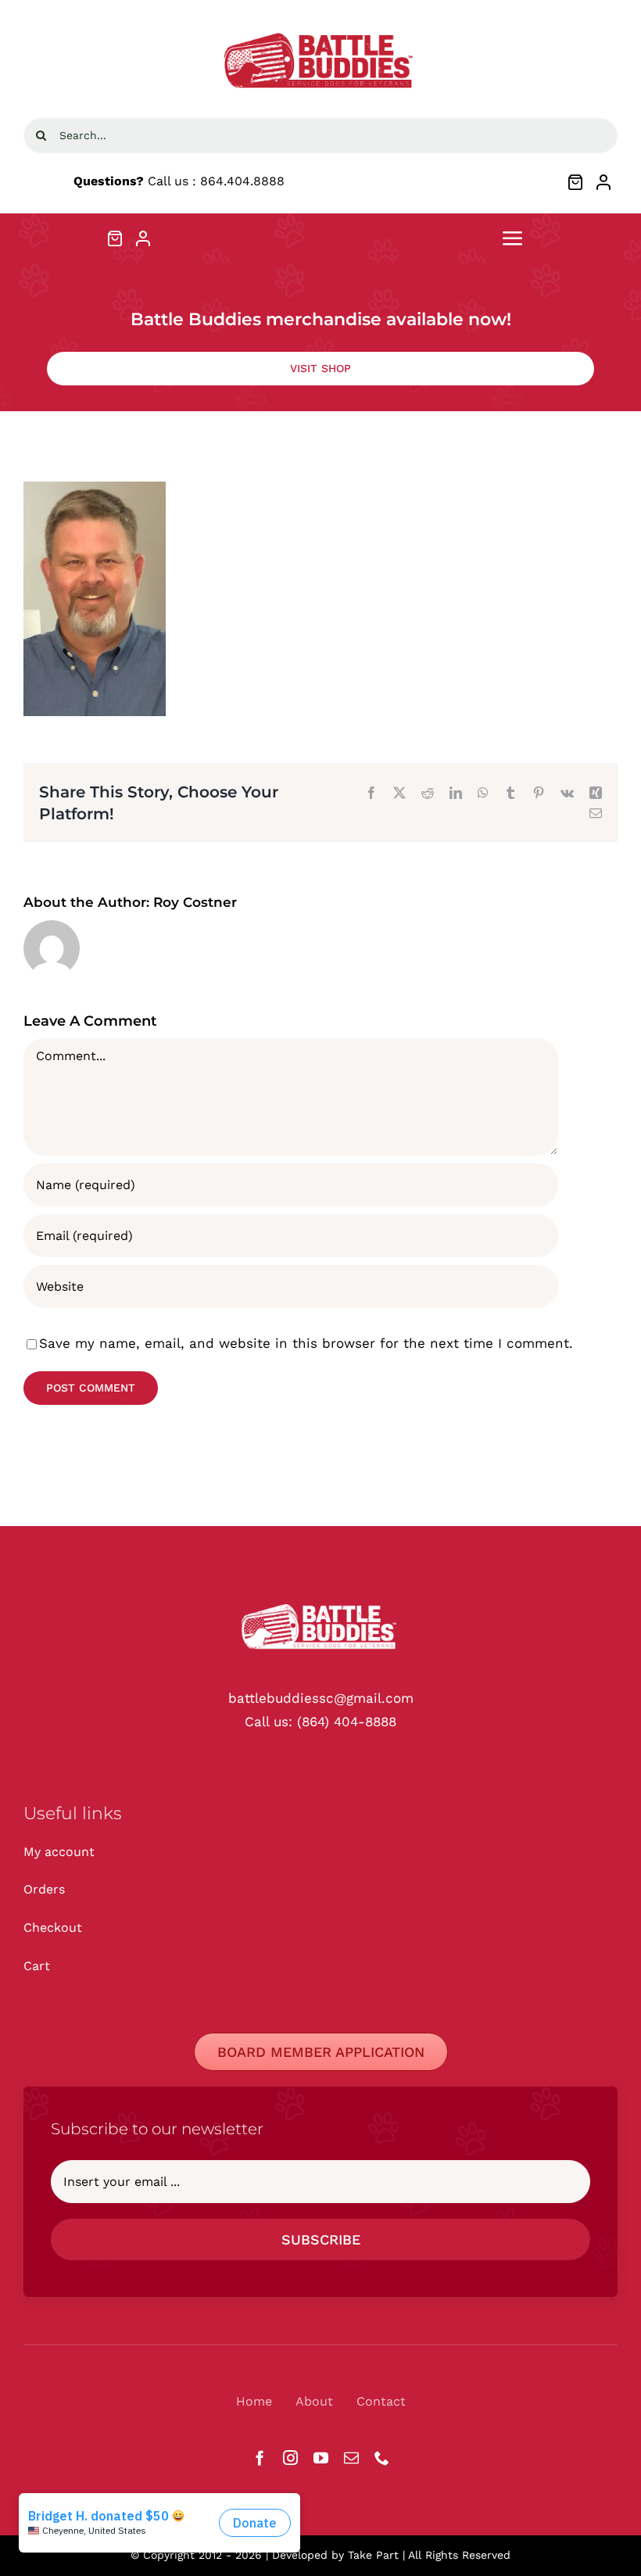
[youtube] (321, 2458)
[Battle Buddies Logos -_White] (320, 1603)
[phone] (382, 2458)
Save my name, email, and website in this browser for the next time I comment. (306, 1343)
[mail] (351, 2458)
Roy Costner (195, 902)
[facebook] (260, 2458)
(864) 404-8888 (347, 1722)
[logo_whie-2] (320, 30)
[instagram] (290, 2458)
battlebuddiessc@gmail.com (321, 1698)
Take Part (373, 2555)
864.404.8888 (242, 181)
